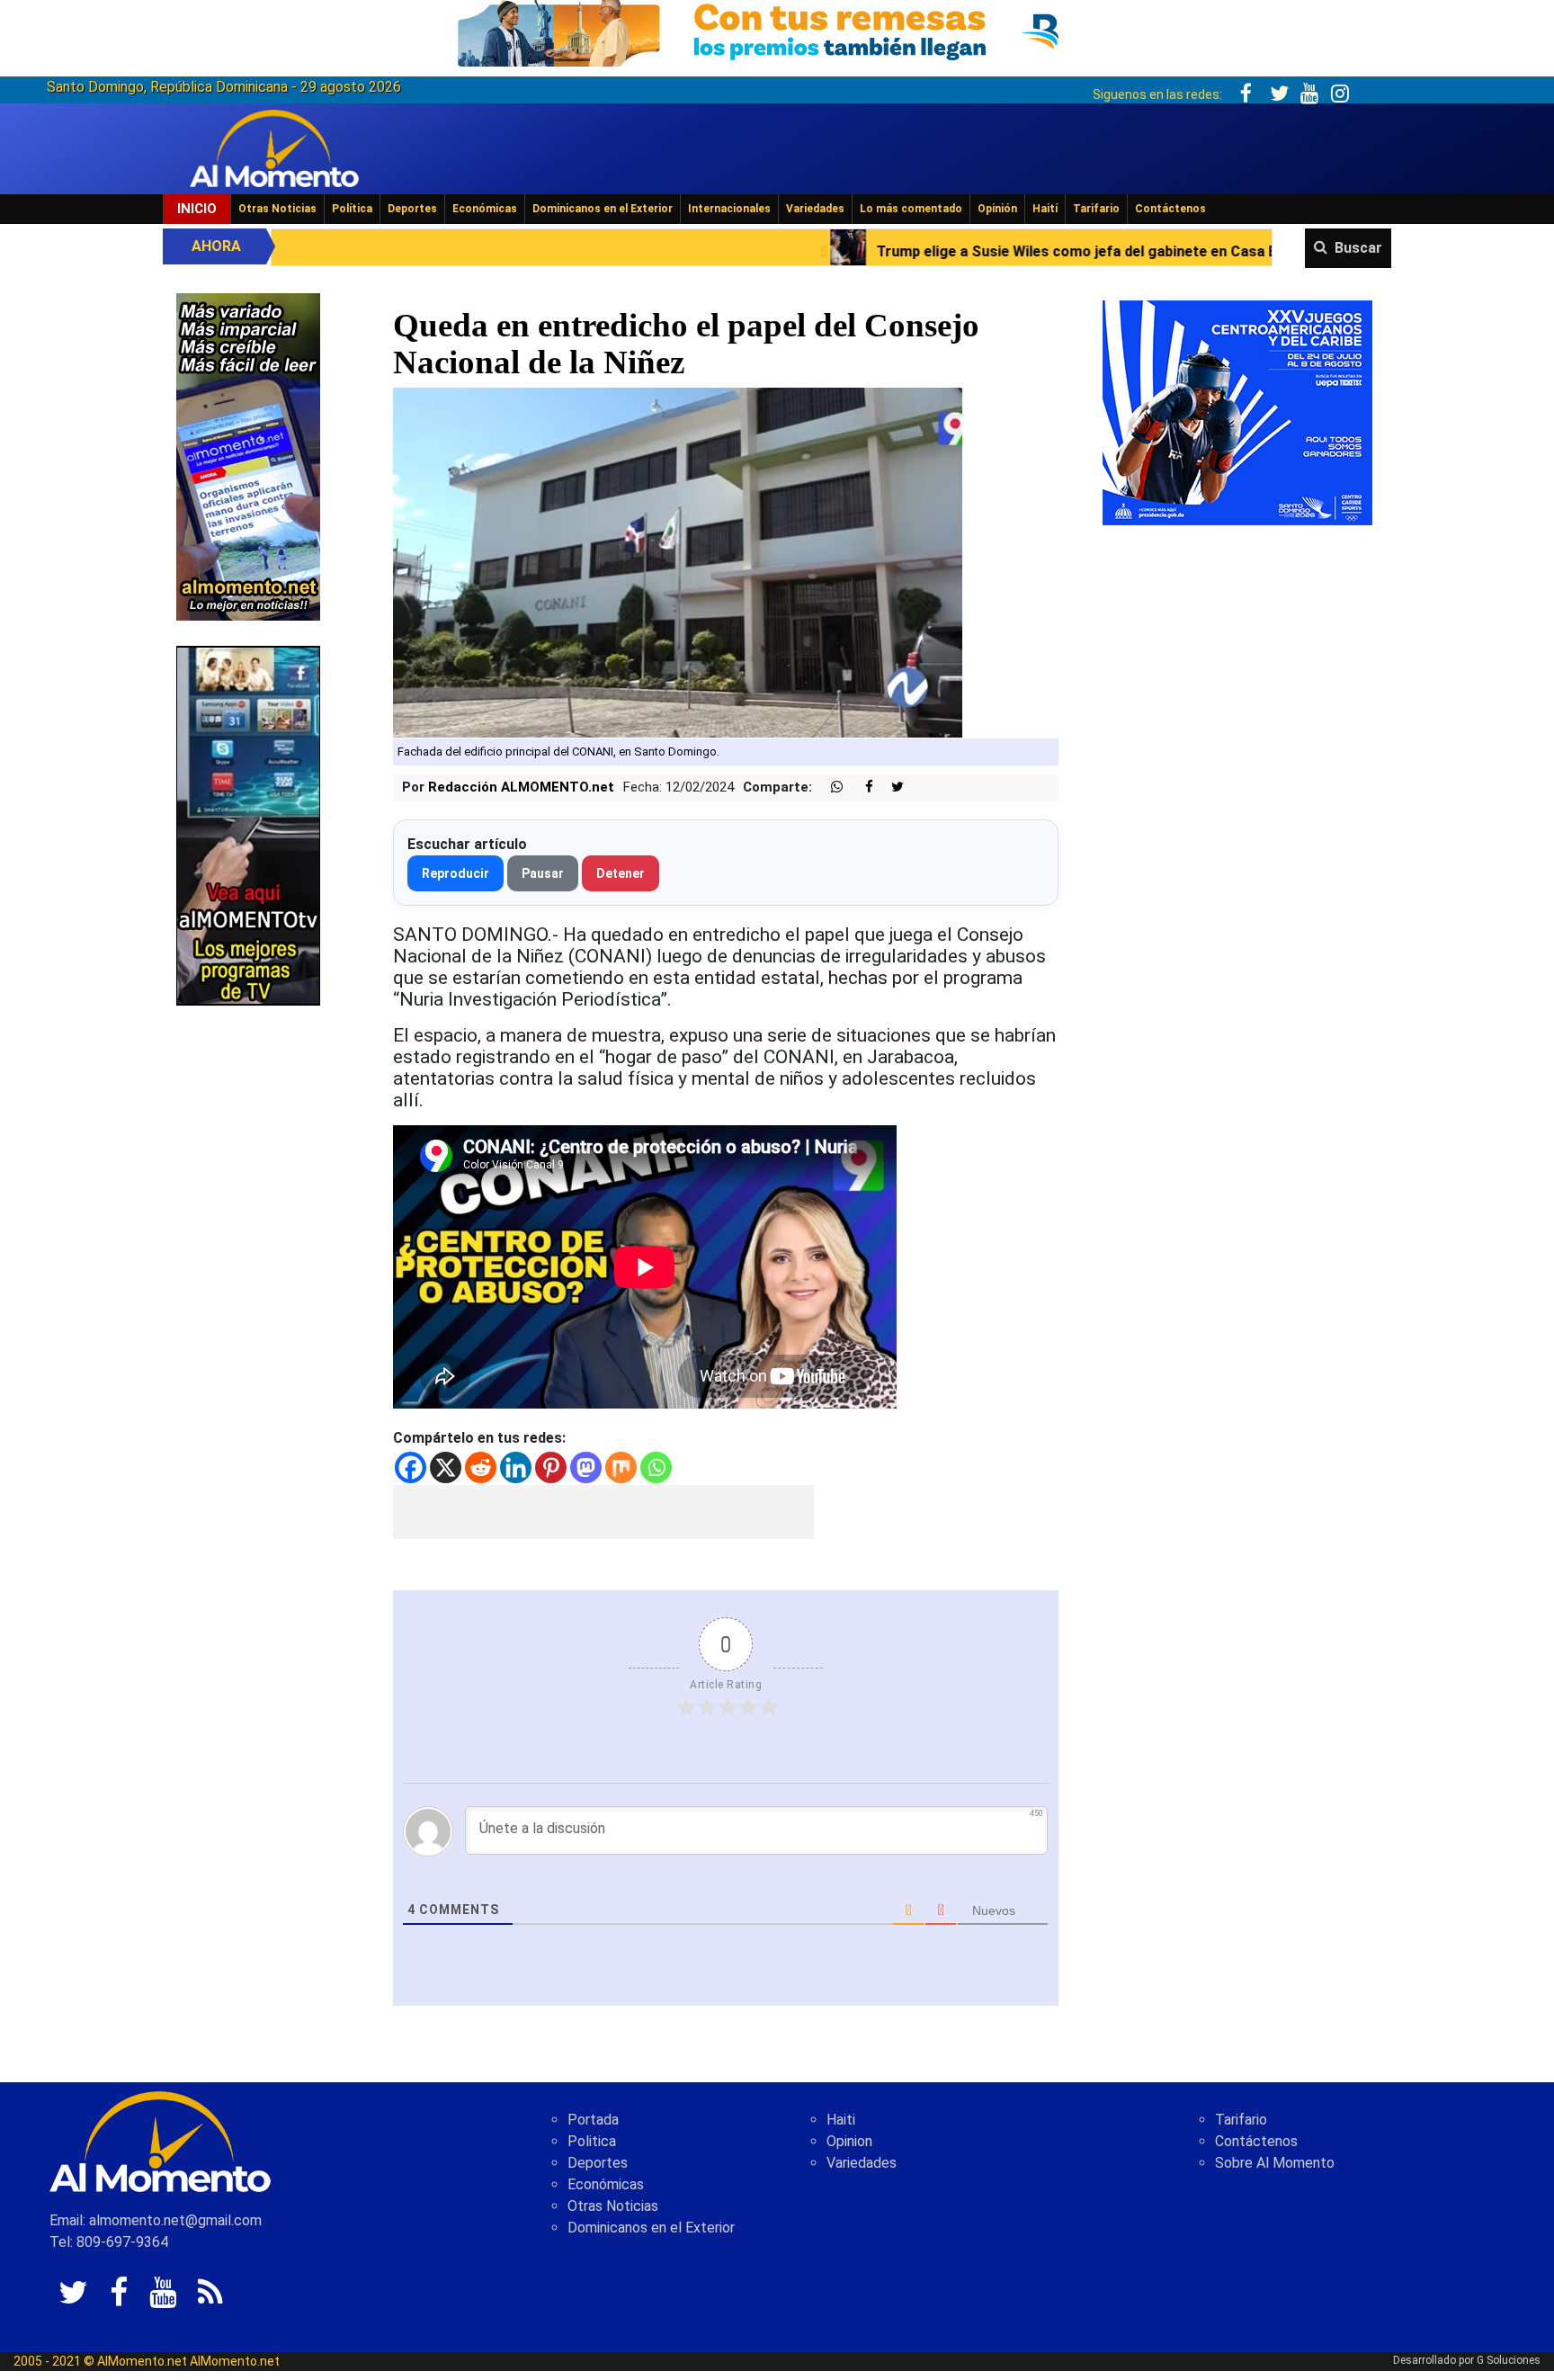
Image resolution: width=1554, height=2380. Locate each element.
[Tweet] (890, 787)
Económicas (485, 209)
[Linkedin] (516, 1467)
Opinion (849, 2141)
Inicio (197, 209)
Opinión (997, 209)
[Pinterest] (551, 1467)
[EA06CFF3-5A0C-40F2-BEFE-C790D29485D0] (248, 824)
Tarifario (1096, 209)
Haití (1045, 209)
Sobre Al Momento (1275, 2163)
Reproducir (455, 873)
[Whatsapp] (656, 1467)
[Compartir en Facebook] (860, 787)
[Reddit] (481, 1467)
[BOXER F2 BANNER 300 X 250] (1237, 412)
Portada (593, 2120)
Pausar (543, 873)
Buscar (1358, 248)
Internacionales (729, 209)
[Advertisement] (603, 1512)
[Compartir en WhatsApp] (829, 787)
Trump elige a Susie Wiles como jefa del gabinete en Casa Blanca (855, 251)
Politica (592, 2141)
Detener (621, 873)
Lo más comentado (911, 209)
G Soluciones (1509, 2360)
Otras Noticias (277, 209)
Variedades (815, 209)
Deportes (412, 209)
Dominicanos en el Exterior (603, 209)
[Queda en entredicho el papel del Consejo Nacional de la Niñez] (678, 563)
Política (352, 209)
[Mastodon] (586, 1467)
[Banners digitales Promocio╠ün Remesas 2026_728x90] (777, 30)
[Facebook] (411, 1467)
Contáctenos (1170, 209)
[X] (446, 1467)
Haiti (841, 2120)
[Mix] (621, 1467)
